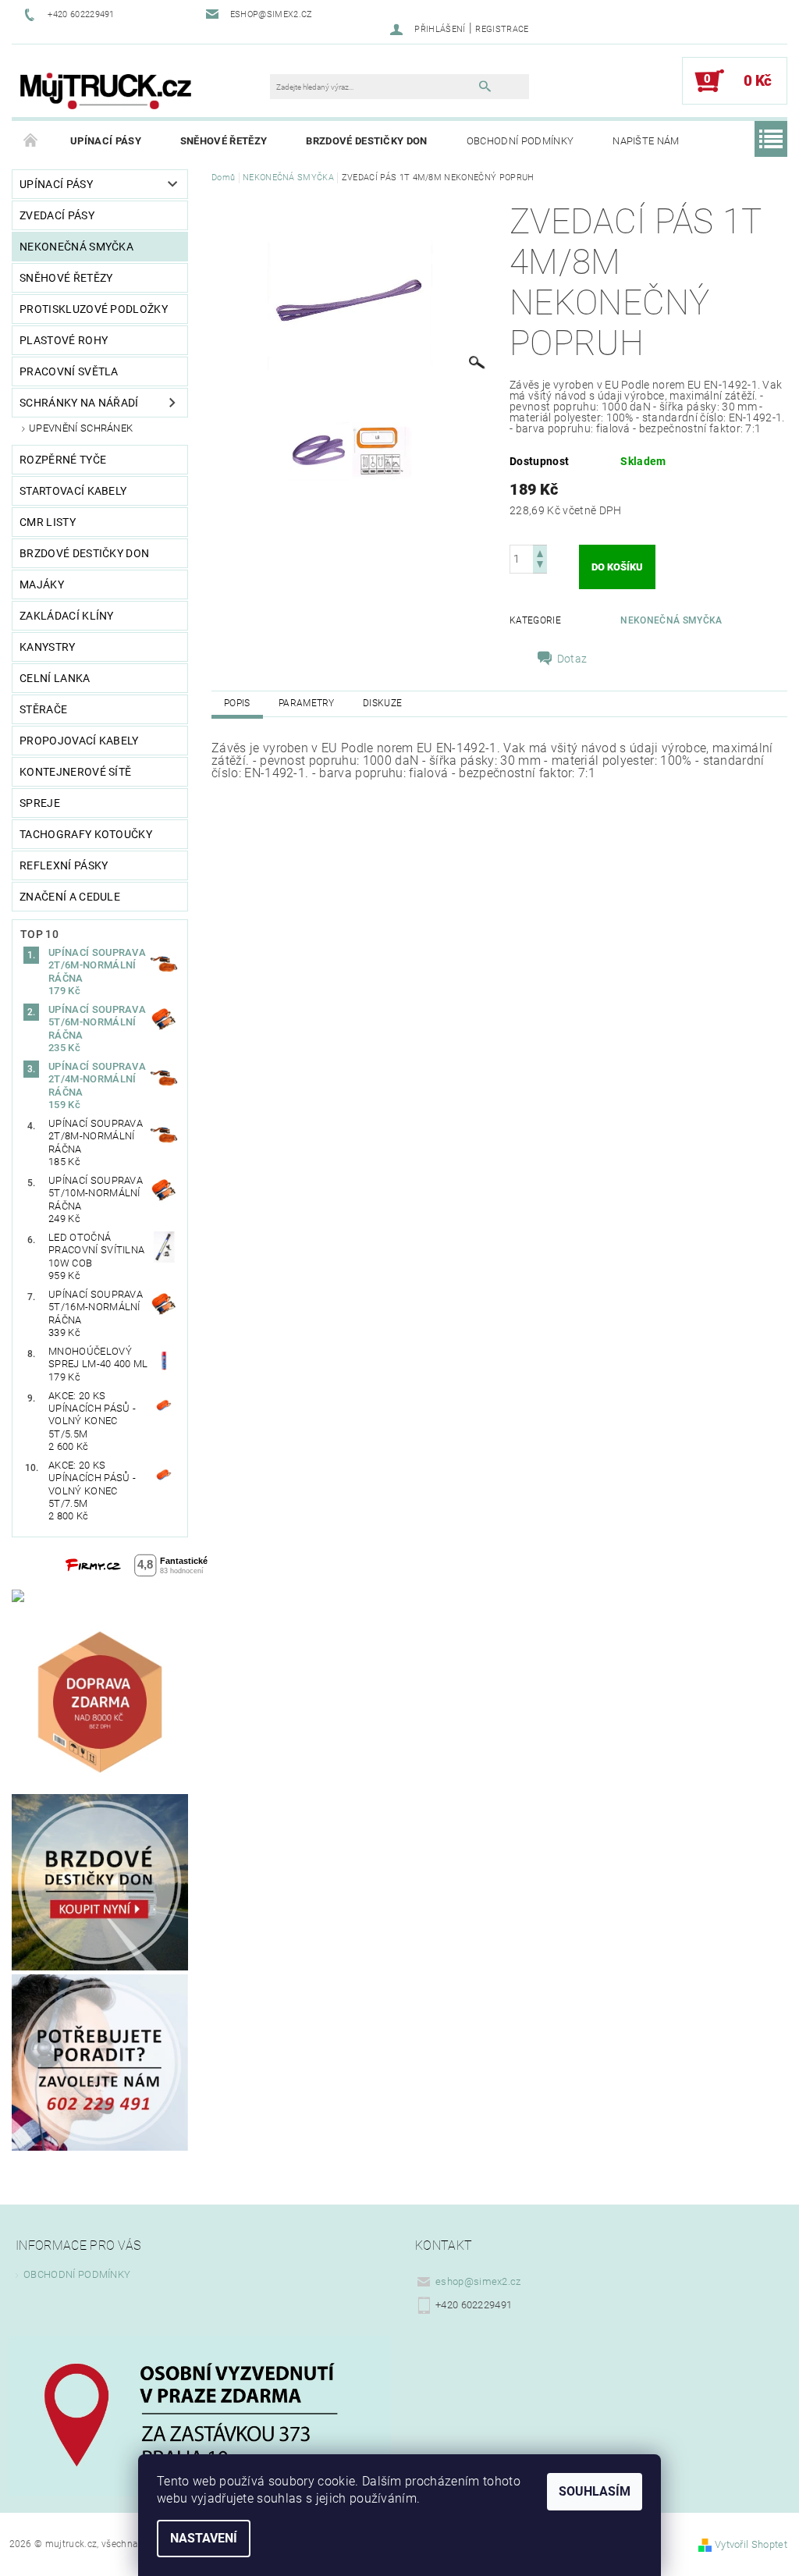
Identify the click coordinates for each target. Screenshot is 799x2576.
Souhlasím (595, 2491)
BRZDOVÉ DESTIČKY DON (366, 141)
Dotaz (572, 659)
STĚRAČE (43, 709)
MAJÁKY (42, 584)
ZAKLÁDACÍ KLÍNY (67, 616)
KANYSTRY (48, 647)
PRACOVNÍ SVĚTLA (69, 371)
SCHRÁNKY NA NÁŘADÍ (79, 403)
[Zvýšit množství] (540, 552)
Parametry (307, 703)
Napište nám (646, 141)
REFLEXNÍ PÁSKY (64, 865)
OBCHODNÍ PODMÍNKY (520, 141)
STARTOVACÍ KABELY (73, 491)
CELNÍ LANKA (55, 678)
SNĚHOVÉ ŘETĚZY (224, 141)
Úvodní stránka (31, 141)
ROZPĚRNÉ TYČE (63, 460)
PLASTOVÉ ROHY (64, 340)
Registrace (502, 29)
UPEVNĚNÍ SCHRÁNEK (81, 428)
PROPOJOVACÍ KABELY (79, 741)
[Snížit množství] (540, 566)
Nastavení (204, 2538)
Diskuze (382, 703)
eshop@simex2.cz (478, 2281)
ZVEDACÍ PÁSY (57, 215)
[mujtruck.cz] (105, 89)
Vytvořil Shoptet (751, 2544)
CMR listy (48, 522)
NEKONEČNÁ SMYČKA (76, 247)
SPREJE (40, 803)
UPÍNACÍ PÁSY (106, 141)
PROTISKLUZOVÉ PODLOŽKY (94, 309)
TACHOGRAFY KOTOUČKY (86, 834)
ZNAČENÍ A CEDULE (70, 897)
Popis (237, 703)
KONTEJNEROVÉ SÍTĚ (75, 772)
